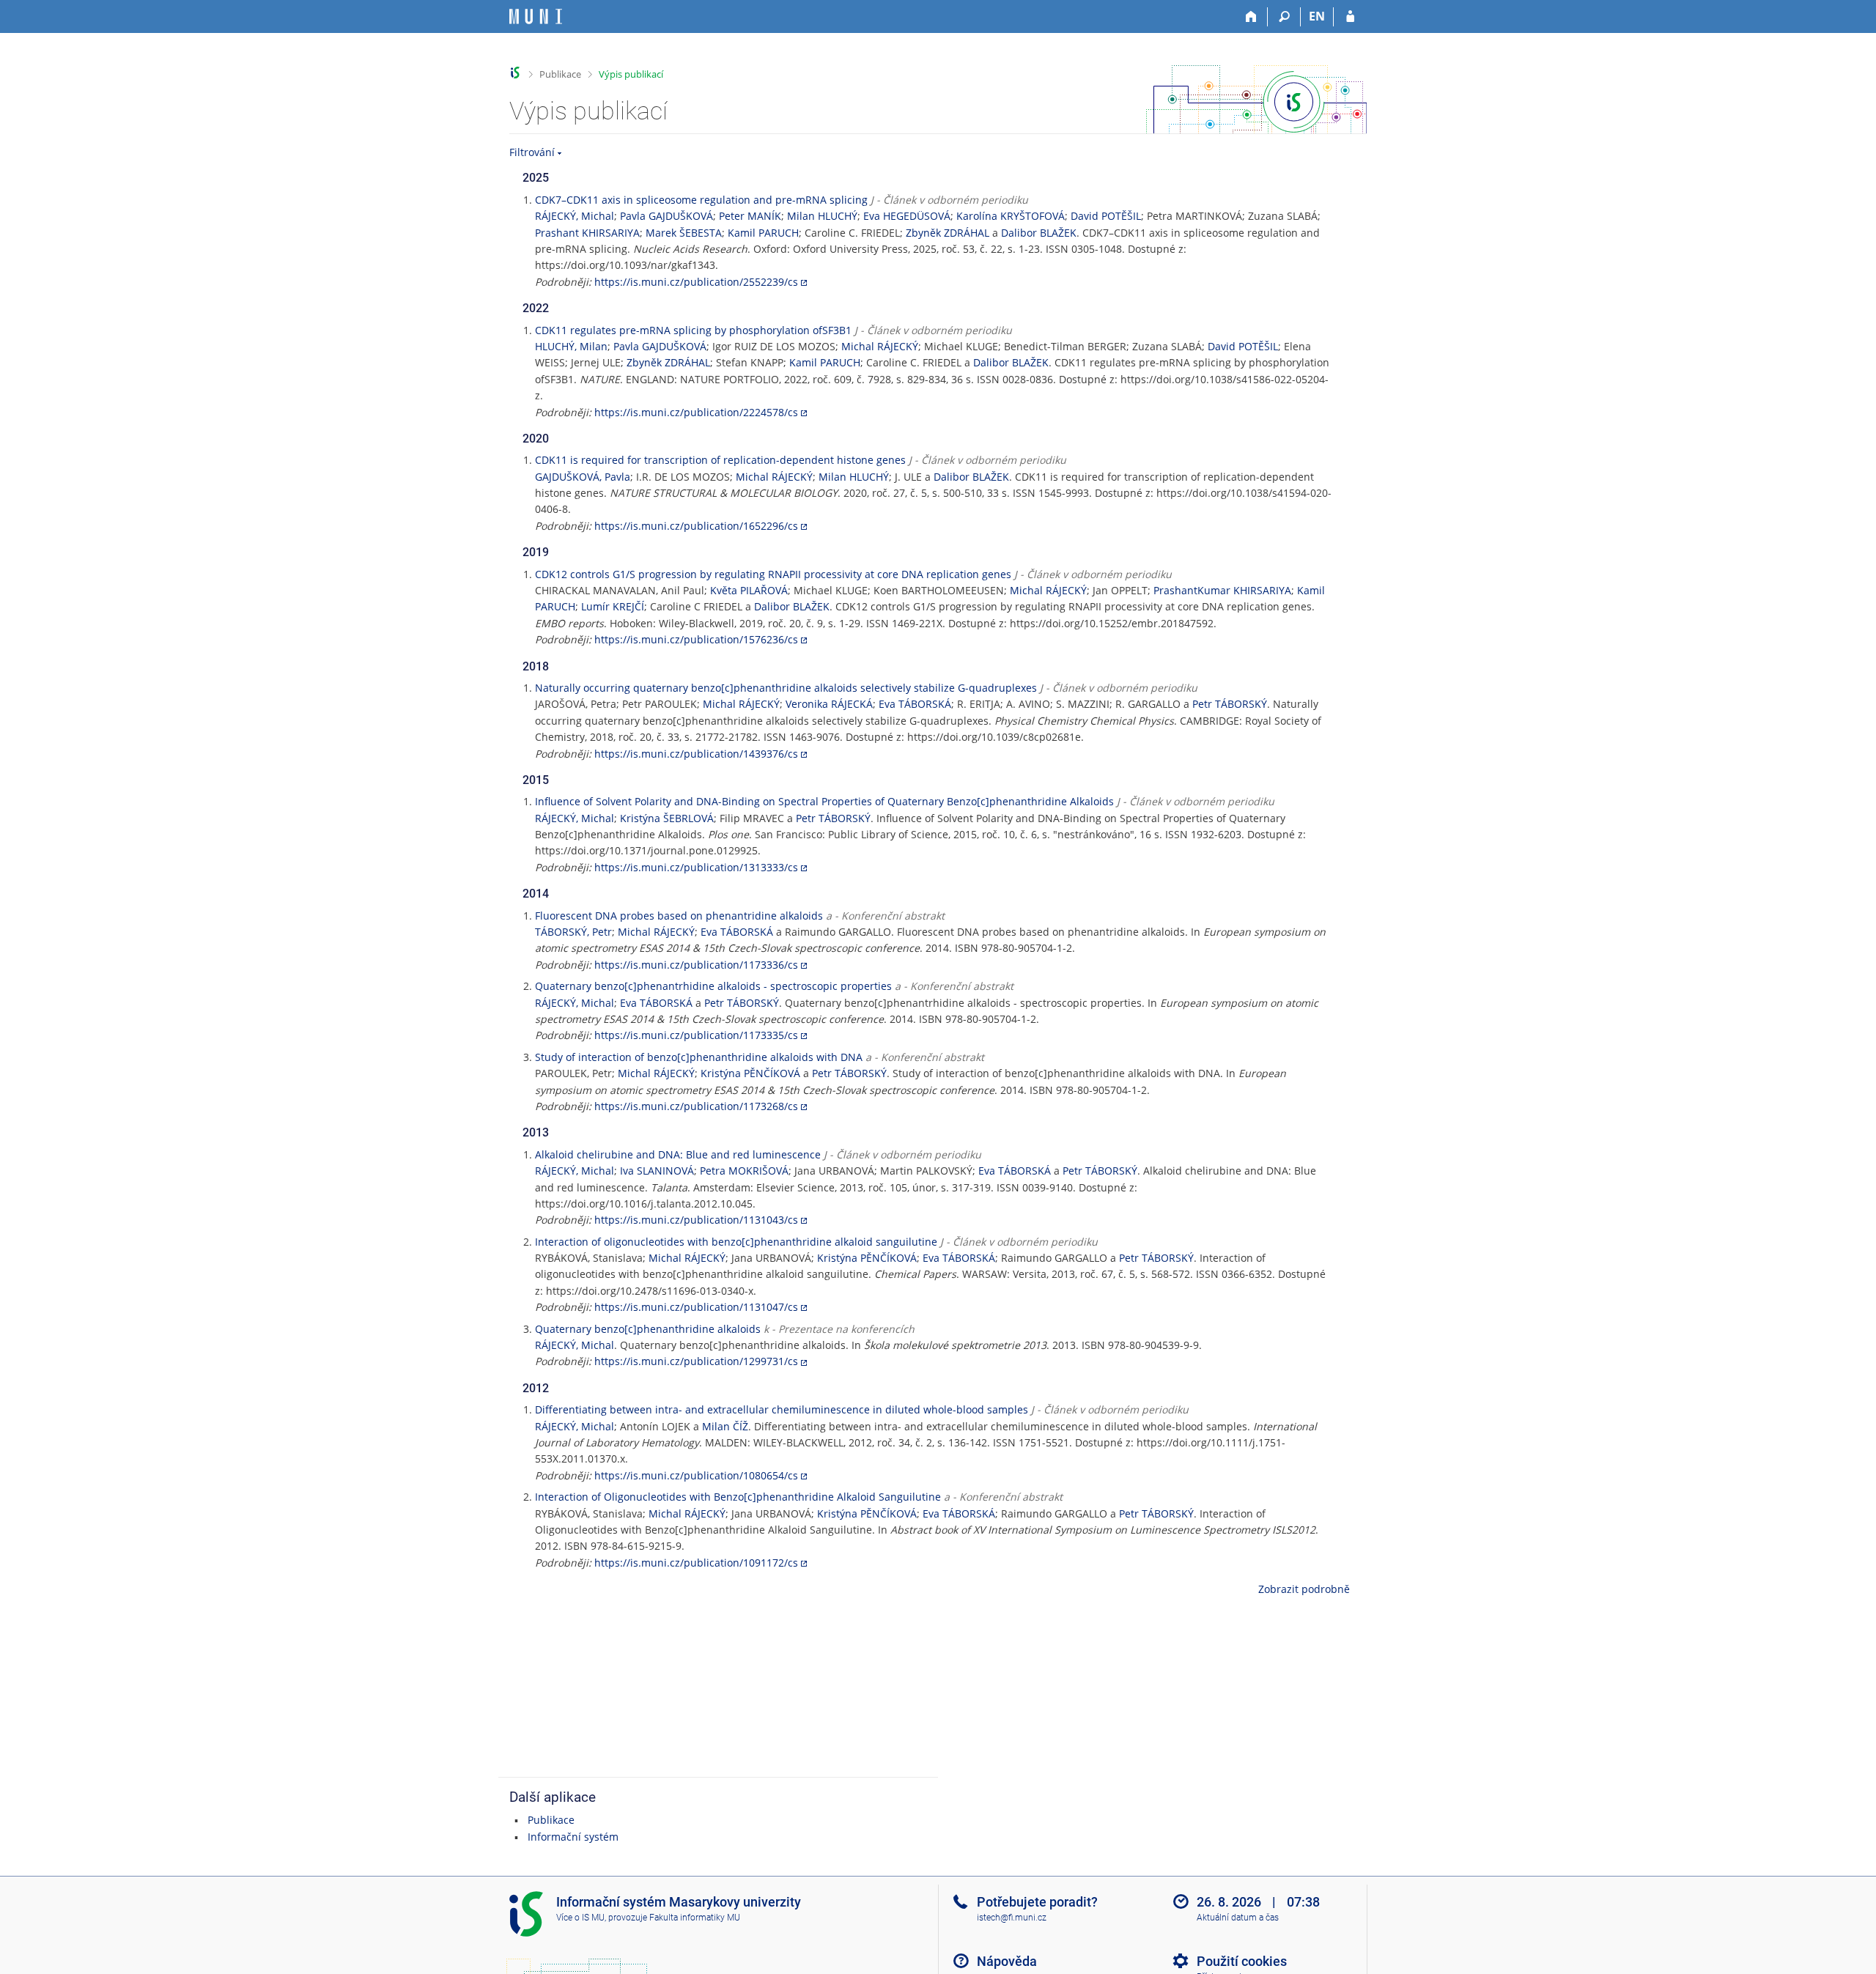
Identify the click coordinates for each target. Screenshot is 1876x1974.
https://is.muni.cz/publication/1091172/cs (696, 1563)
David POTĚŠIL (1106, 216)
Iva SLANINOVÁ (657, 1171)
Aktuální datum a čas (1238, 1918)
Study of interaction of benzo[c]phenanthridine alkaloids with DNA (699, 1057)
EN (1317, 16)
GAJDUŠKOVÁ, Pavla (583, 477)
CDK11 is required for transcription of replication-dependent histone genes (720, 460)
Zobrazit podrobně (1304, 1589)
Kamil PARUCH (763, 233)
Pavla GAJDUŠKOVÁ (666, 216)
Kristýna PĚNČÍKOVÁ (750, 1073)
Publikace (560, 74)
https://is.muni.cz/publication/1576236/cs (696, 639)
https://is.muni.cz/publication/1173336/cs (696, 965)
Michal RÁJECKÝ (880, 346)
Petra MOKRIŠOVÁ (744, 1171)
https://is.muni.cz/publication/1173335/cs (696, 1035)
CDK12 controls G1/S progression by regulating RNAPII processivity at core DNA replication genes (773, 574)
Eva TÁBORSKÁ (915, 704)
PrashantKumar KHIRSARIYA (1222, 590)
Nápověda (1007, 1961)
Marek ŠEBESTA (684, 233)
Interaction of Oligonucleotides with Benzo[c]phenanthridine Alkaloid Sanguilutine (738, 1497)
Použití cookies (1242, 1961)
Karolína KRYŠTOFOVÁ (1011, 216)
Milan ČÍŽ (725, 1426)
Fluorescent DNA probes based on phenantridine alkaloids (679, 916)
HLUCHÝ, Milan (571, 346)
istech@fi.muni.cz (1012, 1918)
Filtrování (532, 152)
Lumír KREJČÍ (613, 606)
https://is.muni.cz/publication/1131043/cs (696, 1220)
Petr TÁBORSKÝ (1230, 704)
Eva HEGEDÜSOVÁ (907, 216)
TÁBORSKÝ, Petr (573, 932)
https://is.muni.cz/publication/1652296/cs (696, 526)
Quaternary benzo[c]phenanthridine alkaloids (648, 1329)
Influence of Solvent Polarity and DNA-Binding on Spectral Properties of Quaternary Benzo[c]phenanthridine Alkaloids (824, 801)
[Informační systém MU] (516, 73)
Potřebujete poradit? (1037, 1902)
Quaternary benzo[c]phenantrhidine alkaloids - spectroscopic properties (713, 986)
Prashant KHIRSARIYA (587, 233)
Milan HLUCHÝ (822, 216)
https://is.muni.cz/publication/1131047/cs (696, 1307)
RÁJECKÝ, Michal (575, 216)
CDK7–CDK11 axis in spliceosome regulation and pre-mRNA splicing (701, 200)
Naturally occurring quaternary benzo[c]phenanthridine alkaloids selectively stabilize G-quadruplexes (786, 688)
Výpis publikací (631, 74)
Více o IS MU (580, 1918)
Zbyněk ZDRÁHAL (948, 233)
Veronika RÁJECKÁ (829, 704)
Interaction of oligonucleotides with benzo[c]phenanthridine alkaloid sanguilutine (736, 1242)
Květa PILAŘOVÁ (749, 590)
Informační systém (573, 1837)
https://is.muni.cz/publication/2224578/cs (696, 412)
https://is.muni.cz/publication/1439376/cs (696, 754)
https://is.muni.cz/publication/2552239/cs (696, 282)
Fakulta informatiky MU (695, 1918)
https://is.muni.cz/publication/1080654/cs (696, 1475)
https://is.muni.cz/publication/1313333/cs (696, 867)
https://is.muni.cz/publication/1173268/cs (696, 1106)
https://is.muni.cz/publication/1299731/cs (696, 1361)
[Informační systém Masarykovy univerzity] (536, 16)
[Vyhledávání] (1284, 17)
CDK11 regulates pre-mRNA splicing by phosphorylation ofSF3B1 (693, 330)
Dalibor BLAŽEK (1039, 233)
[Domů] (1251, 17)
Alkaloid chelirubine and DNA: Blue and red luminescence (678, 1154)
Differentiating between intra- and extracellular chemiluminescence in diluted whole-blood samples (782, 1409)
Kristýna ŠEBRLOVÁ (667, 818)
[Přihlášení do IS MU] (1350, 17)
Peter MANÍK (750, 216)
